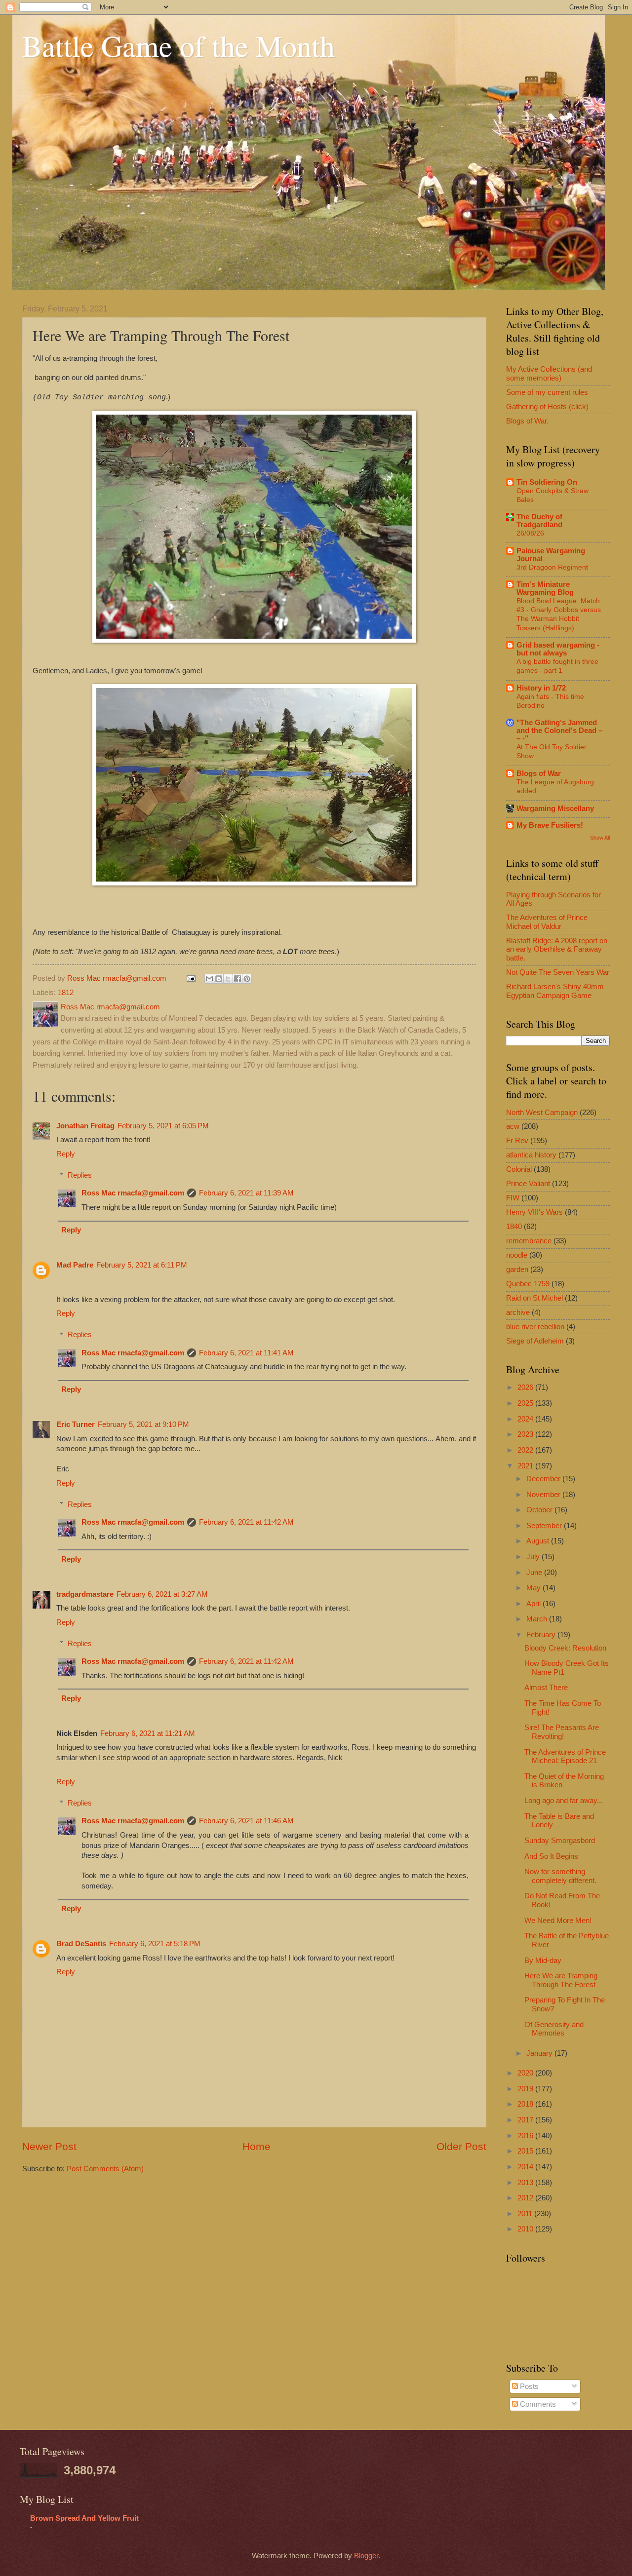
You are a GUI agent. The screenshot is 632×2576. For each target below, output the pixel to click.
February (542, 1635)
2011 (526, 2214)
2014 (526, 2167)
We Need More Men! (558, 1921)
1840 (514, 1227)
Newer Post (49, 2146)
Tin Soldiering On (547, 482)
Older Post (461, 2146)
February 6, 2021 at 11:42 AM (246, 1522)
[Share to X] (228, 979)
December (544, 1479)
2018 (526, 2104)
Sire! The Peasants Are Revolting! (562, 1732)
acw (513, 1126)
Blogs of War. (527, 421)
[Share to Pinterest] (247, 979)
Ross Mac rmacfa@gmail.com (133, 1193)
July (534, 1557)
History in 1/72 (541, 688)
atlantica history (531, 1155)
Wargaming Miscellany (555, 808)
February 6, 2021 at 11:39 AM (246, 1193)
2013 (526, 2183)
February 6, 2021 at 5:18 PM (155, 1944)
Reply (66, 1154)
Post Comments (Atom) (105, 2169)
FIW (513, 1198)
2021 (526, 1466)
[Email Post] (190, 978)
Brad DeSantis (81, 1944)
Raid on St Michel (534, 1298)
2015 (526, 2151)
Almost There (546, 1688)
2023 (526, 1434)
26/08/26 (530, 533)
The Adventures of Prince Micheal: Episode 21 (565, 1757)
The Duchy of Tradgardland (539, 521)
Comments (537, 2404)
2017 (526, 2120)
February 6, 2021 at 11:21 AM (148, 1733)
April (534, 1604)
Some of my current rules (547, 392)
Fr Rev (517, 1141)
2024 (526, 1419)
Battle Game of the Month (178, 45)
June (535, 1573)
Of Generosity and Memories (554, 2029)
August (539, 1541)
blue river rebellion (535, 1327)
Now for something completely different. (560, 1876)
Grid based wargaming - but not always (558, 649)
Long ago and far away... (564, 1801)
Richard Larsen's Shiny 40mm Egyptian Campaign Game (555, 991)
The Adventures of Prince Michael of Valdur (547, 922)
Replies (80, 1175)
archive (518, 1312)
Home (257, 2146)
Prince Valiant (528, 1184)
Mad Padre (75, 1265)
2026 (526, 1387)
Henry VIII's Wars (534, 1212)
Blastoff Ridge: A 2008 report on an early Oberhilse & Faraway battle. (557, 949)
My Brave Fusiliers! (550, 825)
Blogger (366, 2556)
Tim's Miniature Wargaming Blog (545, 588)
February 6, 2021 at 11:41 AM (246, 1353)
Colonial (519, 1169)
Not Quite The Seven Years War (558, 972)
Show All (600, 838)
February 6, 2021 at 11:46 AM (246, 1821)
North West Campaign (542, 1113)
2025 (526, 1403)
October (540, 1510)
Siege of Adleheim (535, 1341)
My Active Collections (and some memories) (549, 374)
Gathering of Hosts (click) (547, 407)
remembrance (529, 1241)
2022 (526, 1450)
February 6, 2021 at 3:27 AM (162, 1594)
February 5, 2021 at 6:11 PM (142, 1265)
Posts (528, 2386)
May (534, 1588)
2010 (526, 2229)
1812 (66, 993)
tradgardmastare (85, 1594)
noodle (517, 1255)
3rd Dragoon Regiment (552, 567)
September (545, 1526)
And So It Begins (551, 1856)
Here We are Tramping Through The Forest (561, 1980)
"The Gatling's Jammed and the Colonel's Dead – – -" (559, 731)
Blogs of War (539, 773)
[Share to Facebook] (237, 979)
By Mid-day (543, 1961)
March (538, 1619)
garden (517, 1269)
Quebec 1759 (528, 1284)
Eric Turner (76, 1424)
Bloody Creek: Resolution (565, 1648)
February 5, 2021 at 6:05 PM (163, 1126)
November (544, 1495)
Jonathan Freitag (85, 1126)
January (540, 2053)
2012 (526, 2198)
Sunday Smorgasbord (560, 1841)
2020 (526, 2073)
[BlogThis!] (219, 979)
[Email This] (209, 979)
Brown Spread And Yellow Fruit (84, 2518)
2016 (526, 2136)
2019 (526, 2089)
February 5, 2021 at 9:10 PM (143, 1424)
